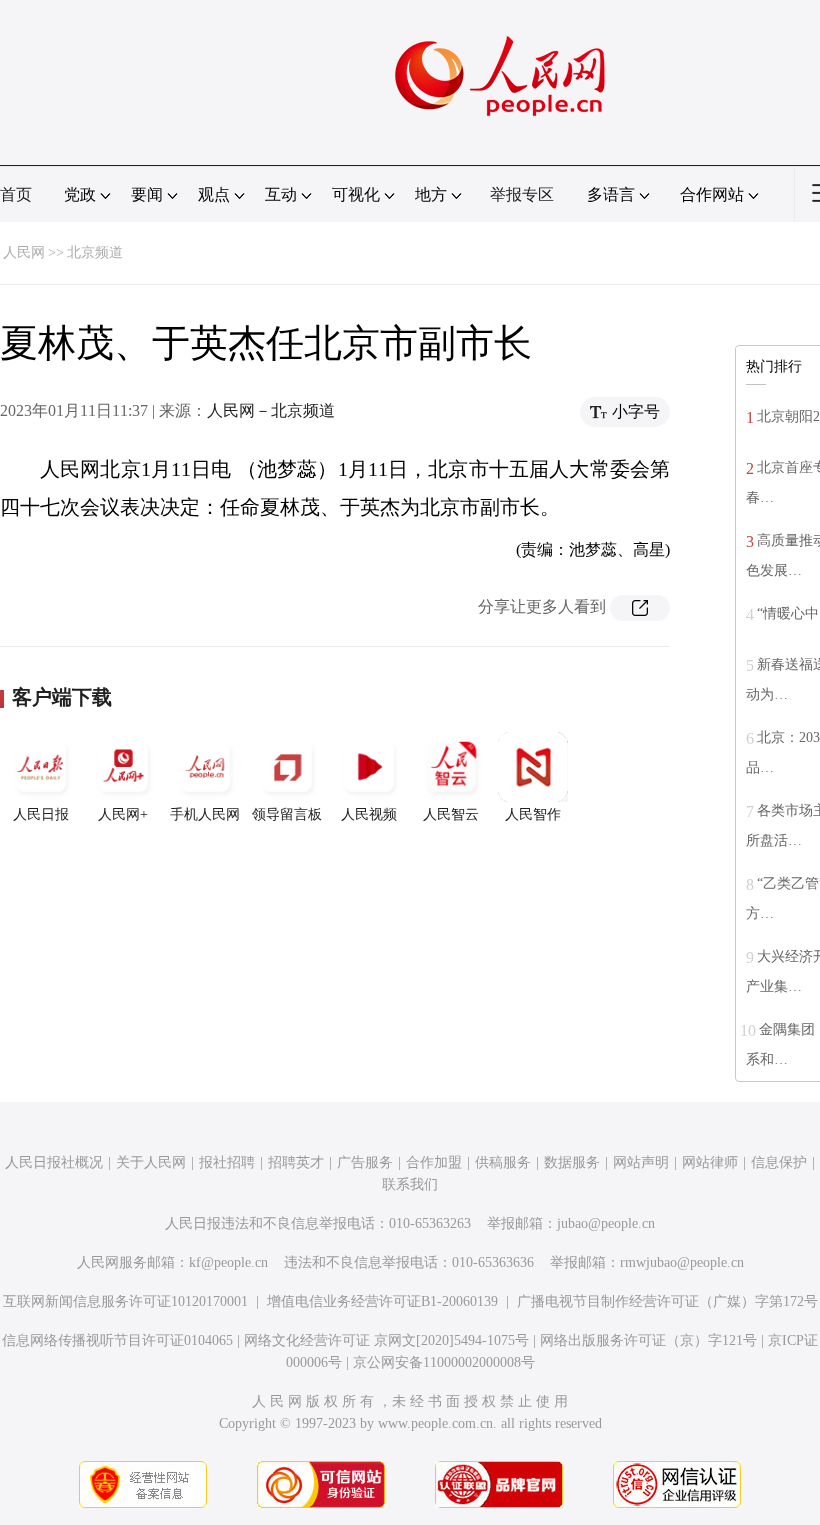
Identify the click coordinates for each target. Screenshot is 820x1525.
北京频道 (95, 252)
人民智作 (533, 814)
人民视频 (369, 814)
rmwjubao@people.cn (682, 1262)
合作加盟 (434, 1162)
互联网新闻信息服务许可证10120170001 (125, 1301)
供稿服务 (503, 1162)
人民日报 (41, 814)
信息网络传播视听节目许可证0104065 (117, 1340)
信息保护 (779, 1162)
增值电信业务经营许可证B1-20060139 (382, 1301)
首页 (16, 194)
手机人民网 (205, 814)
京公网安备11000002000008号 (444, 1362)
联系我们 (410, 1184)
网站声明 (641, 1162)
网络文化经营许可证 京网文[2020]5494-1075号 (386, 1340)
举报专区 (522, 194)
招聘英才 (296, 1162)
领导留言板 (287, 814)
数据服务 (572, 1162)
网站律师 (710, 1162)
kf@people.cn (228, 1262)
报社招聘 (227, 1162)
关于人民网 (151, 1162)
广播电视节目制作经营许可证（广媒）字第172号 (667, 1301)
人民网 (24, 252)
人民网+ (123, 814)
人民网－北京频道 (271, 410)
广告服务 (365, 1162)
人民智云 (451, 814)
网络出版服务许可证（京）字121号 (648, 1340)
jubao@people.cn (606, 1223)
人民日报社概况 (54, 1162)
